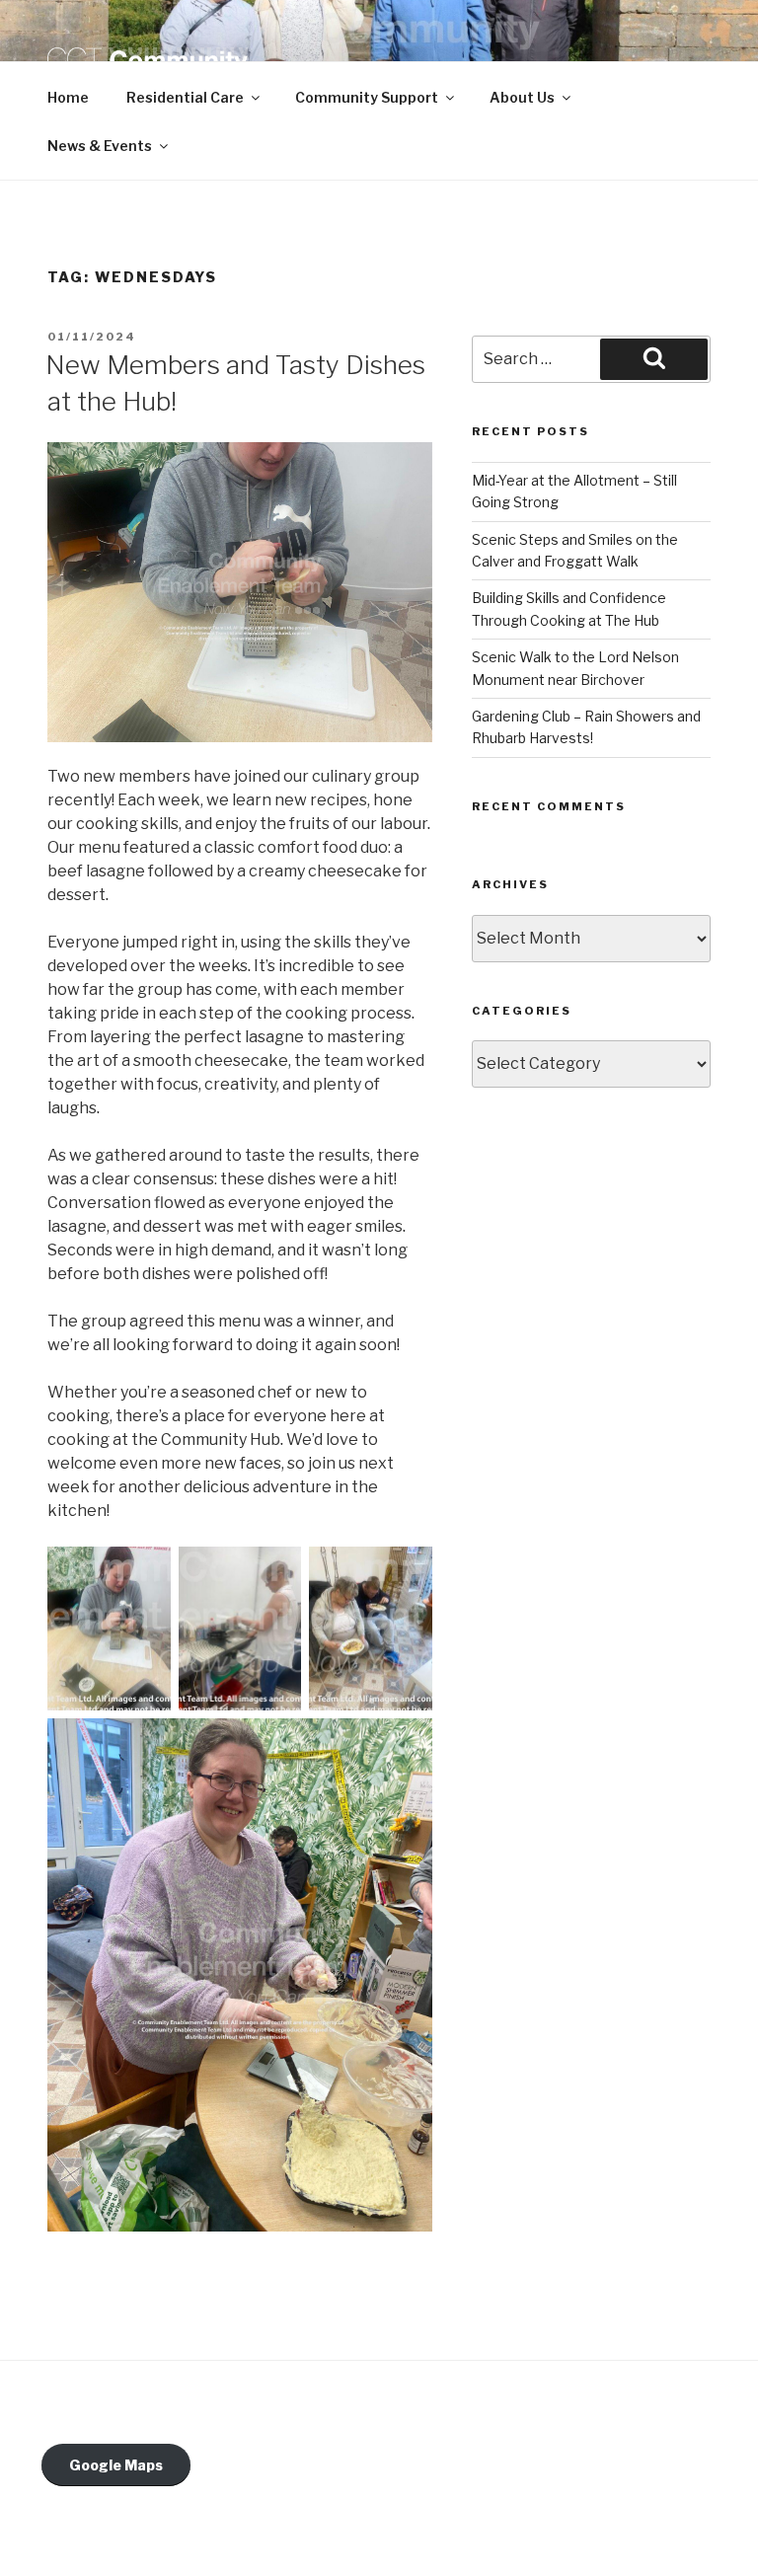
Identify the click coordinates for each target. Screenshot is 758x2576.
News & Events (100, 146)
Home (68, 97)
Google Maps (116, 2465)
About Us (522, 97)
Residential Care (185, 97)
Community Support (367, 97)
